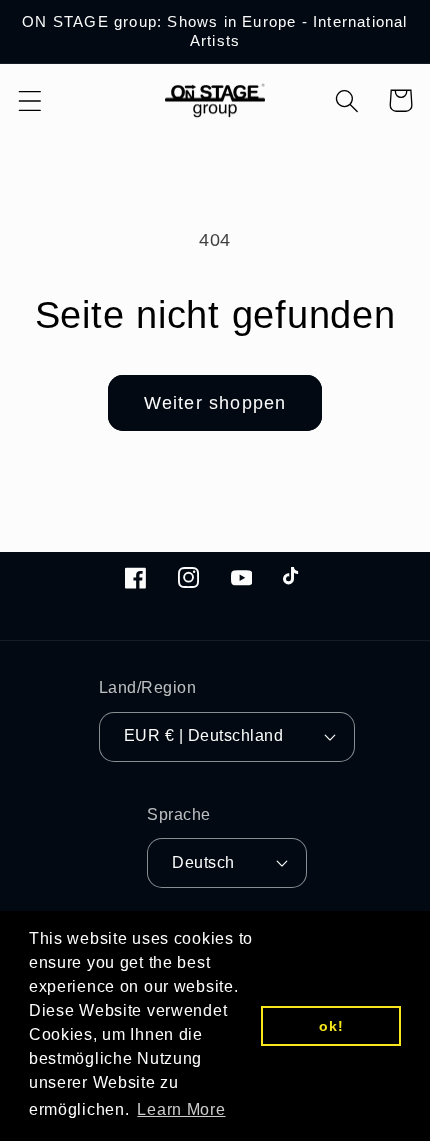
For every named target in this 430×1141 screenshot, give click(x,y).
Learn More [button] (181, 1109)
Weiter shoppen (215, 403)
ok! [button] (331, 1026)
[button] (30, 100)
